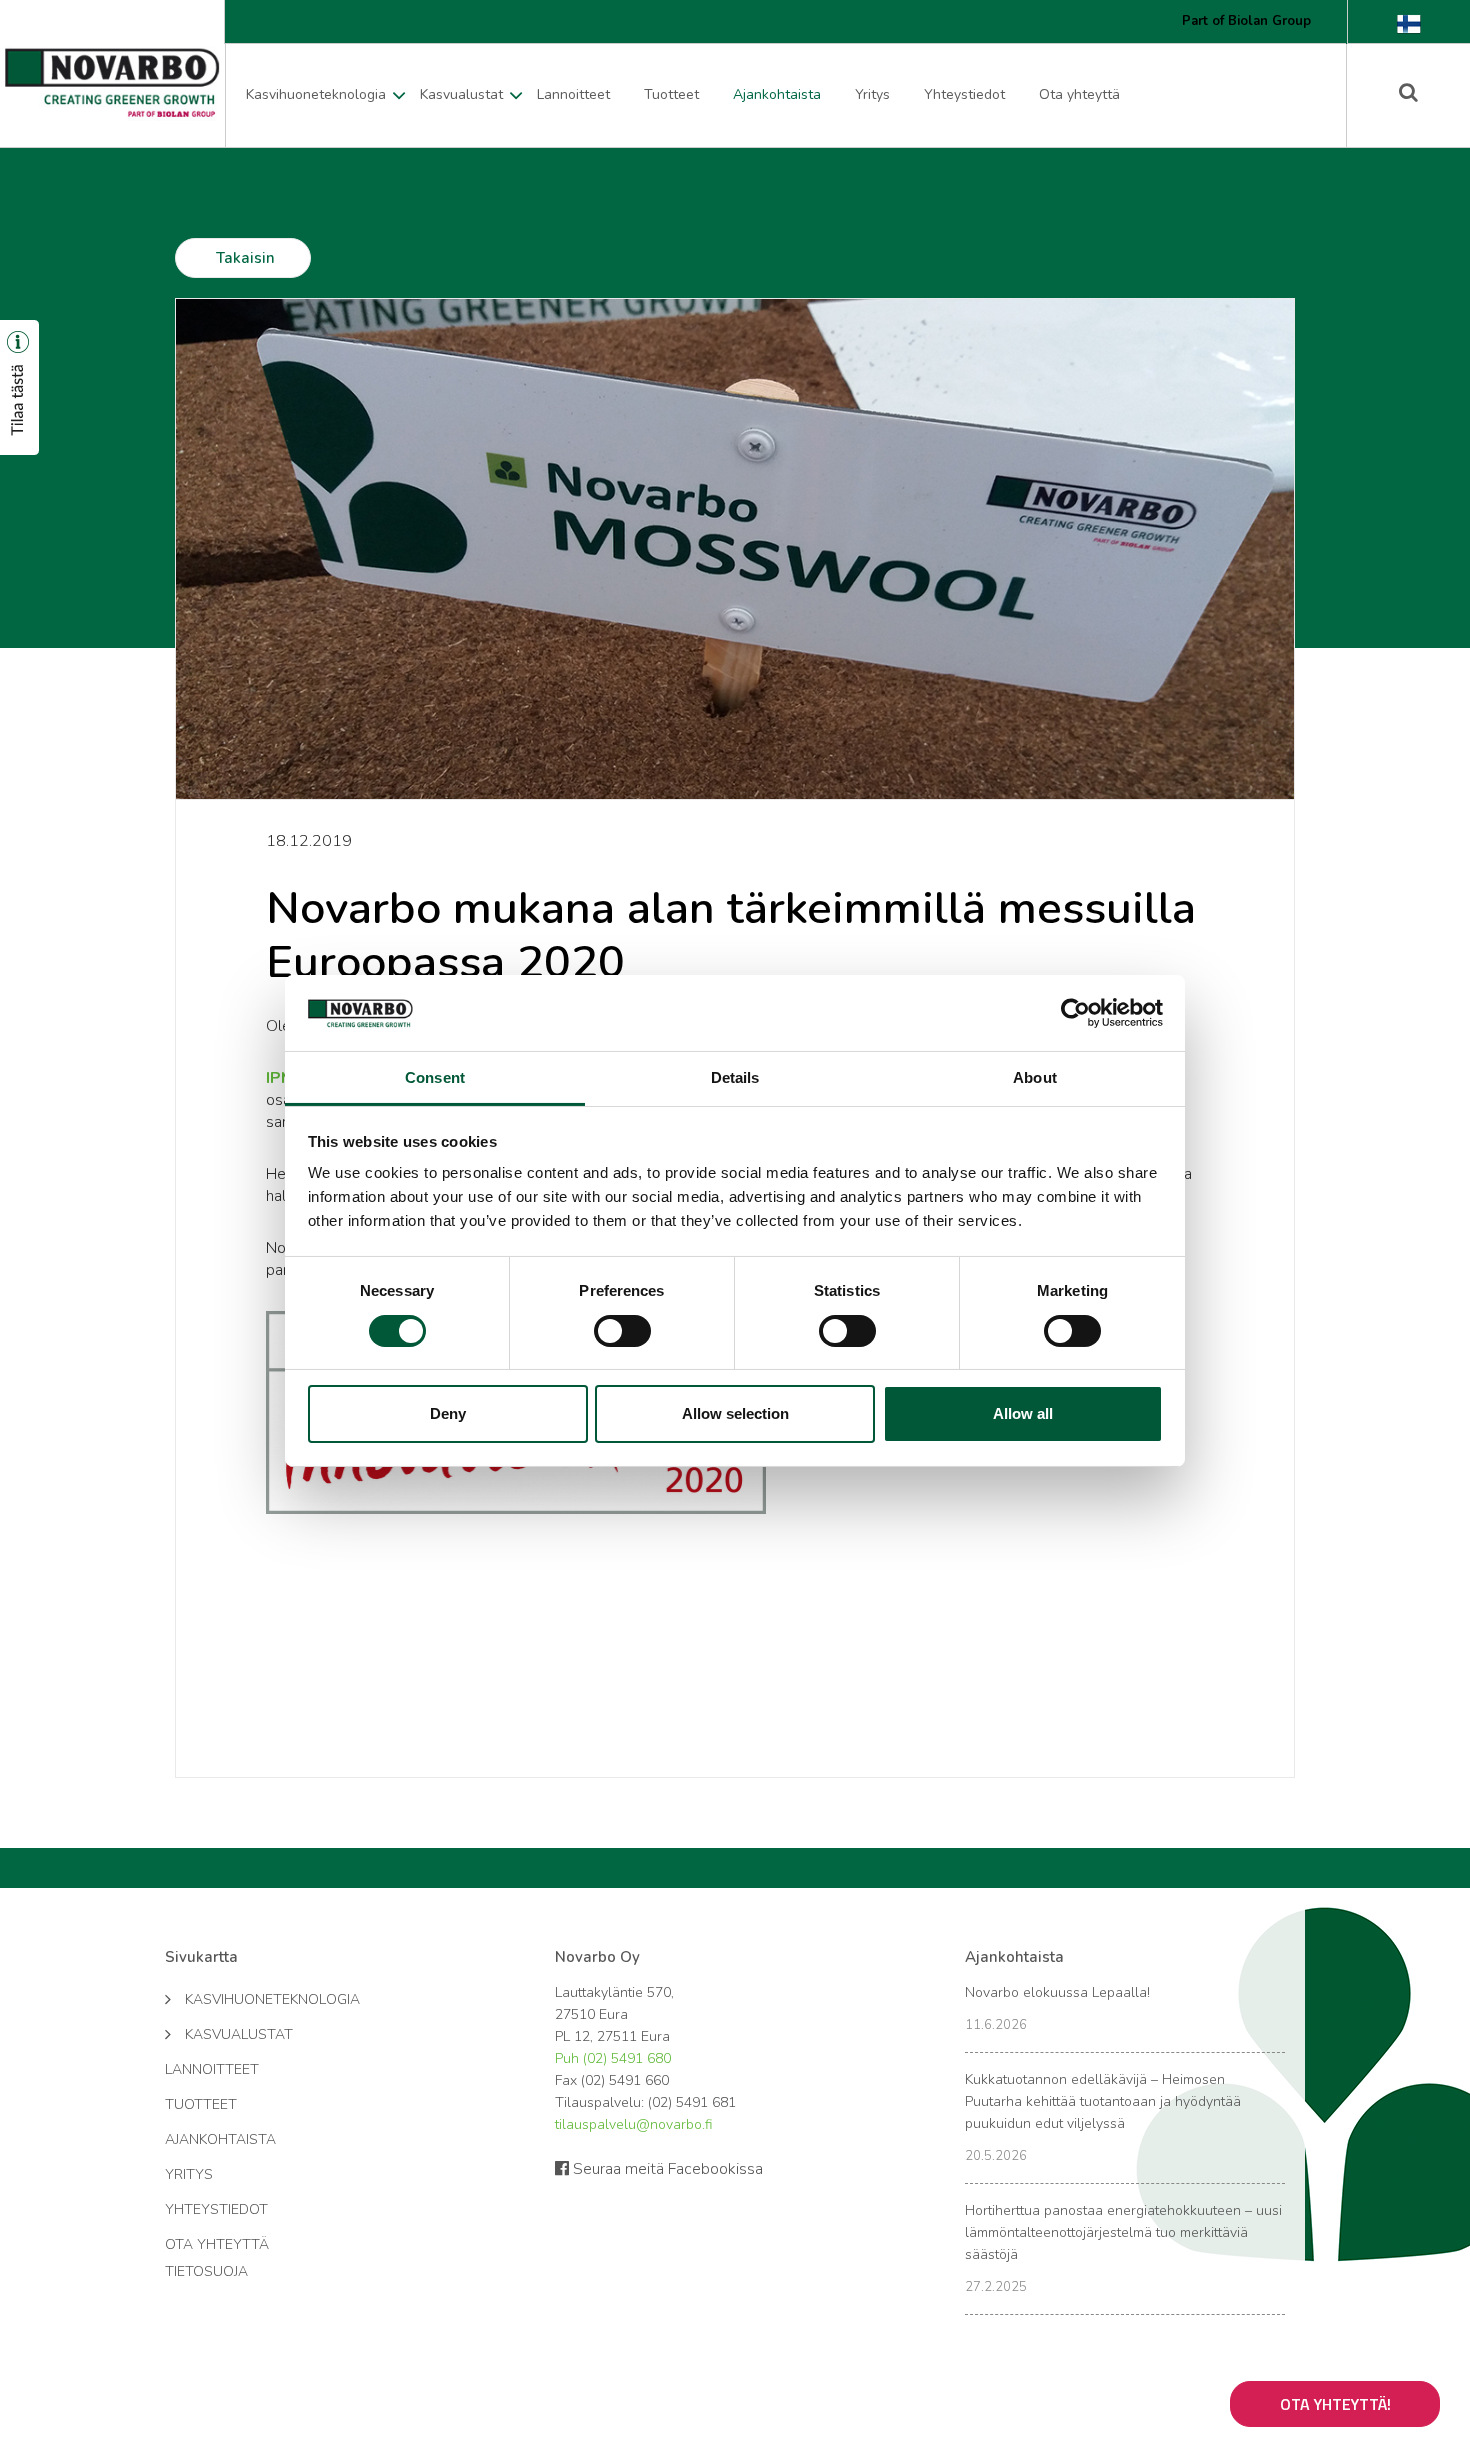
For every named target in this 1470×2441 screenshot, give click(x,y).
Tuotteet (671, 94)
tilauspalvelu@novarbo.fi (633, 2124)
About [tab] (1035, 1077)
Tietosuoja (206, 2271)
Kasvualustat (461, 94)
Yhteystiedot (964, 94)
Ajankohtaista (777, 94)
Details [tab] (735, 1077)
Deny (448, 1413)
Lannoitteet (573, 94)
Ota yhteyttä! (1335, 2404)
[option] (735, 549)
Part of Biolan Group (1246, 21)
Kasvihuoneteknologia (316, 94)
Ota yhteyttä (1079, 94)
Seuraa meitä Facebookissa (666, 2169)
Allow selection (735, 1413)
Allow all (1023, 1413)
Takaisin (245, 258)
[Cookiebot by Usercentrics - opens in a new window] (1075, 1013)
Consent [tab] (435, 1077)
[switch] (622, 1331)
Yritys (872, 94)
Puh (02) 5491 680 (613, 2058)
